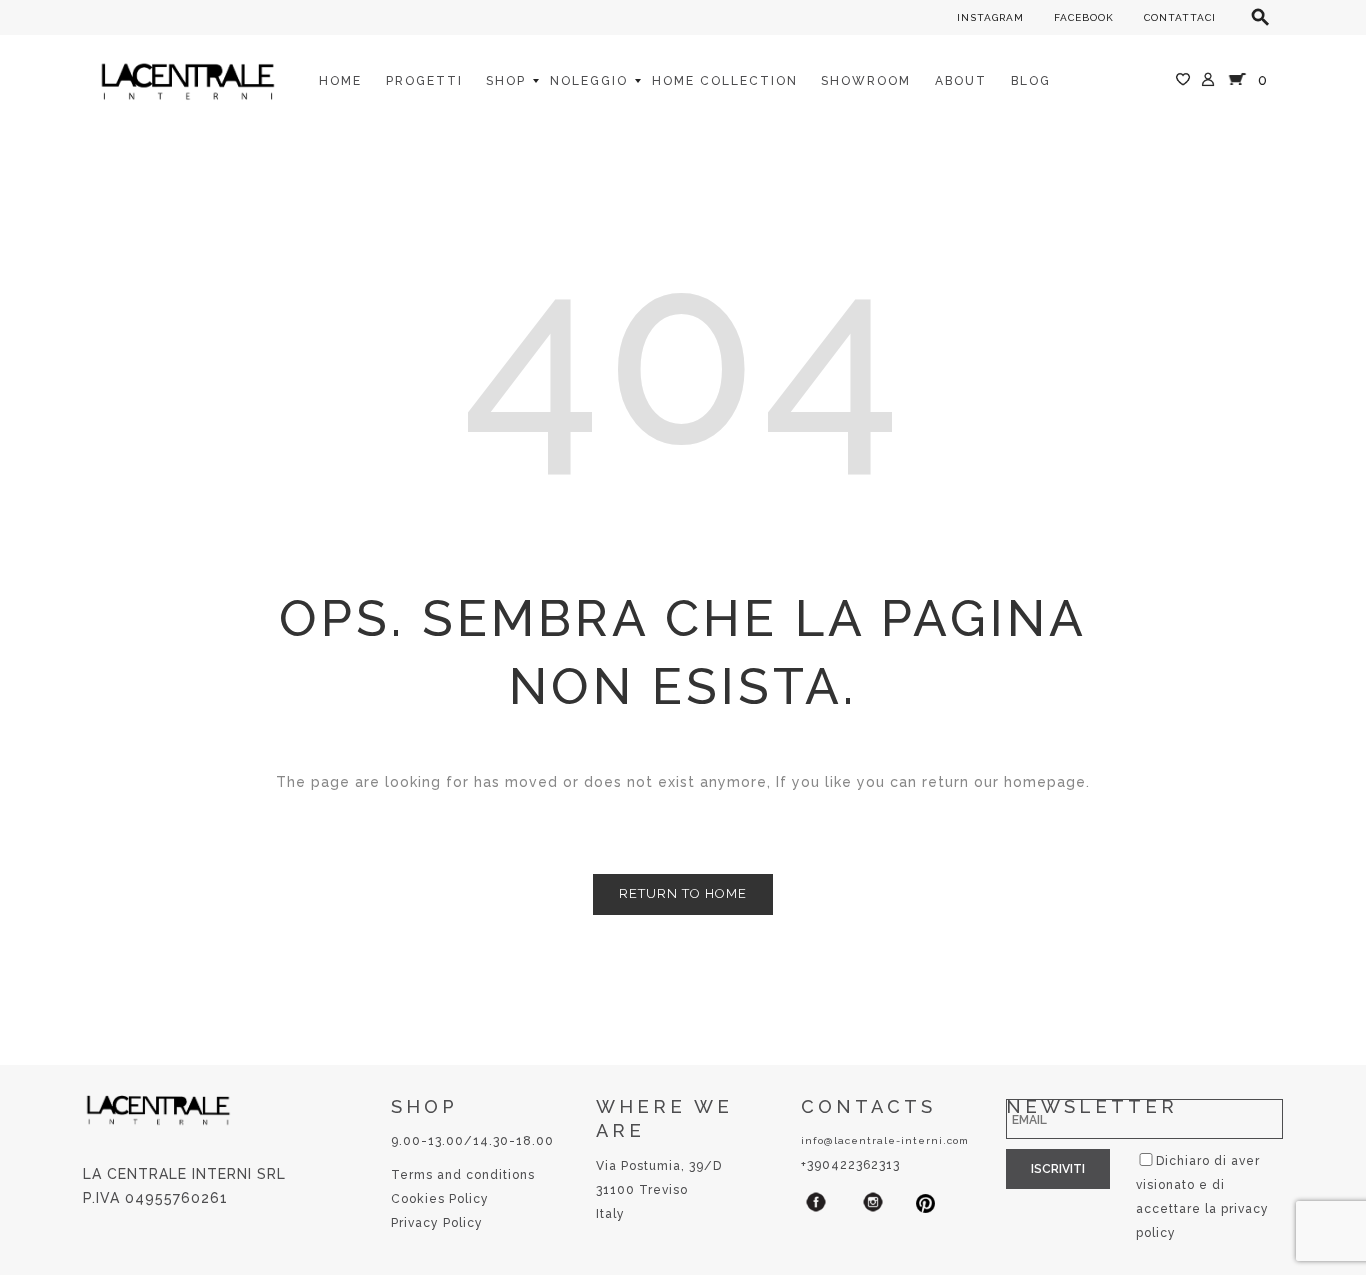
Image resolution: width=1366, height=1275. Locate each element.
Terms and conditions (463, 1175)
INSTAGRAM (990, 17)
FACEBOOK (1084, 17)
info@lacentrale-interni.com (885, 1140)
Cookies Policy (440, 1199)
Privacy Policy (437, 1223)
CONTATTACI (1180, 17)
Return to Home (683, 893)
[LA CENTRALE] (188, 80)
